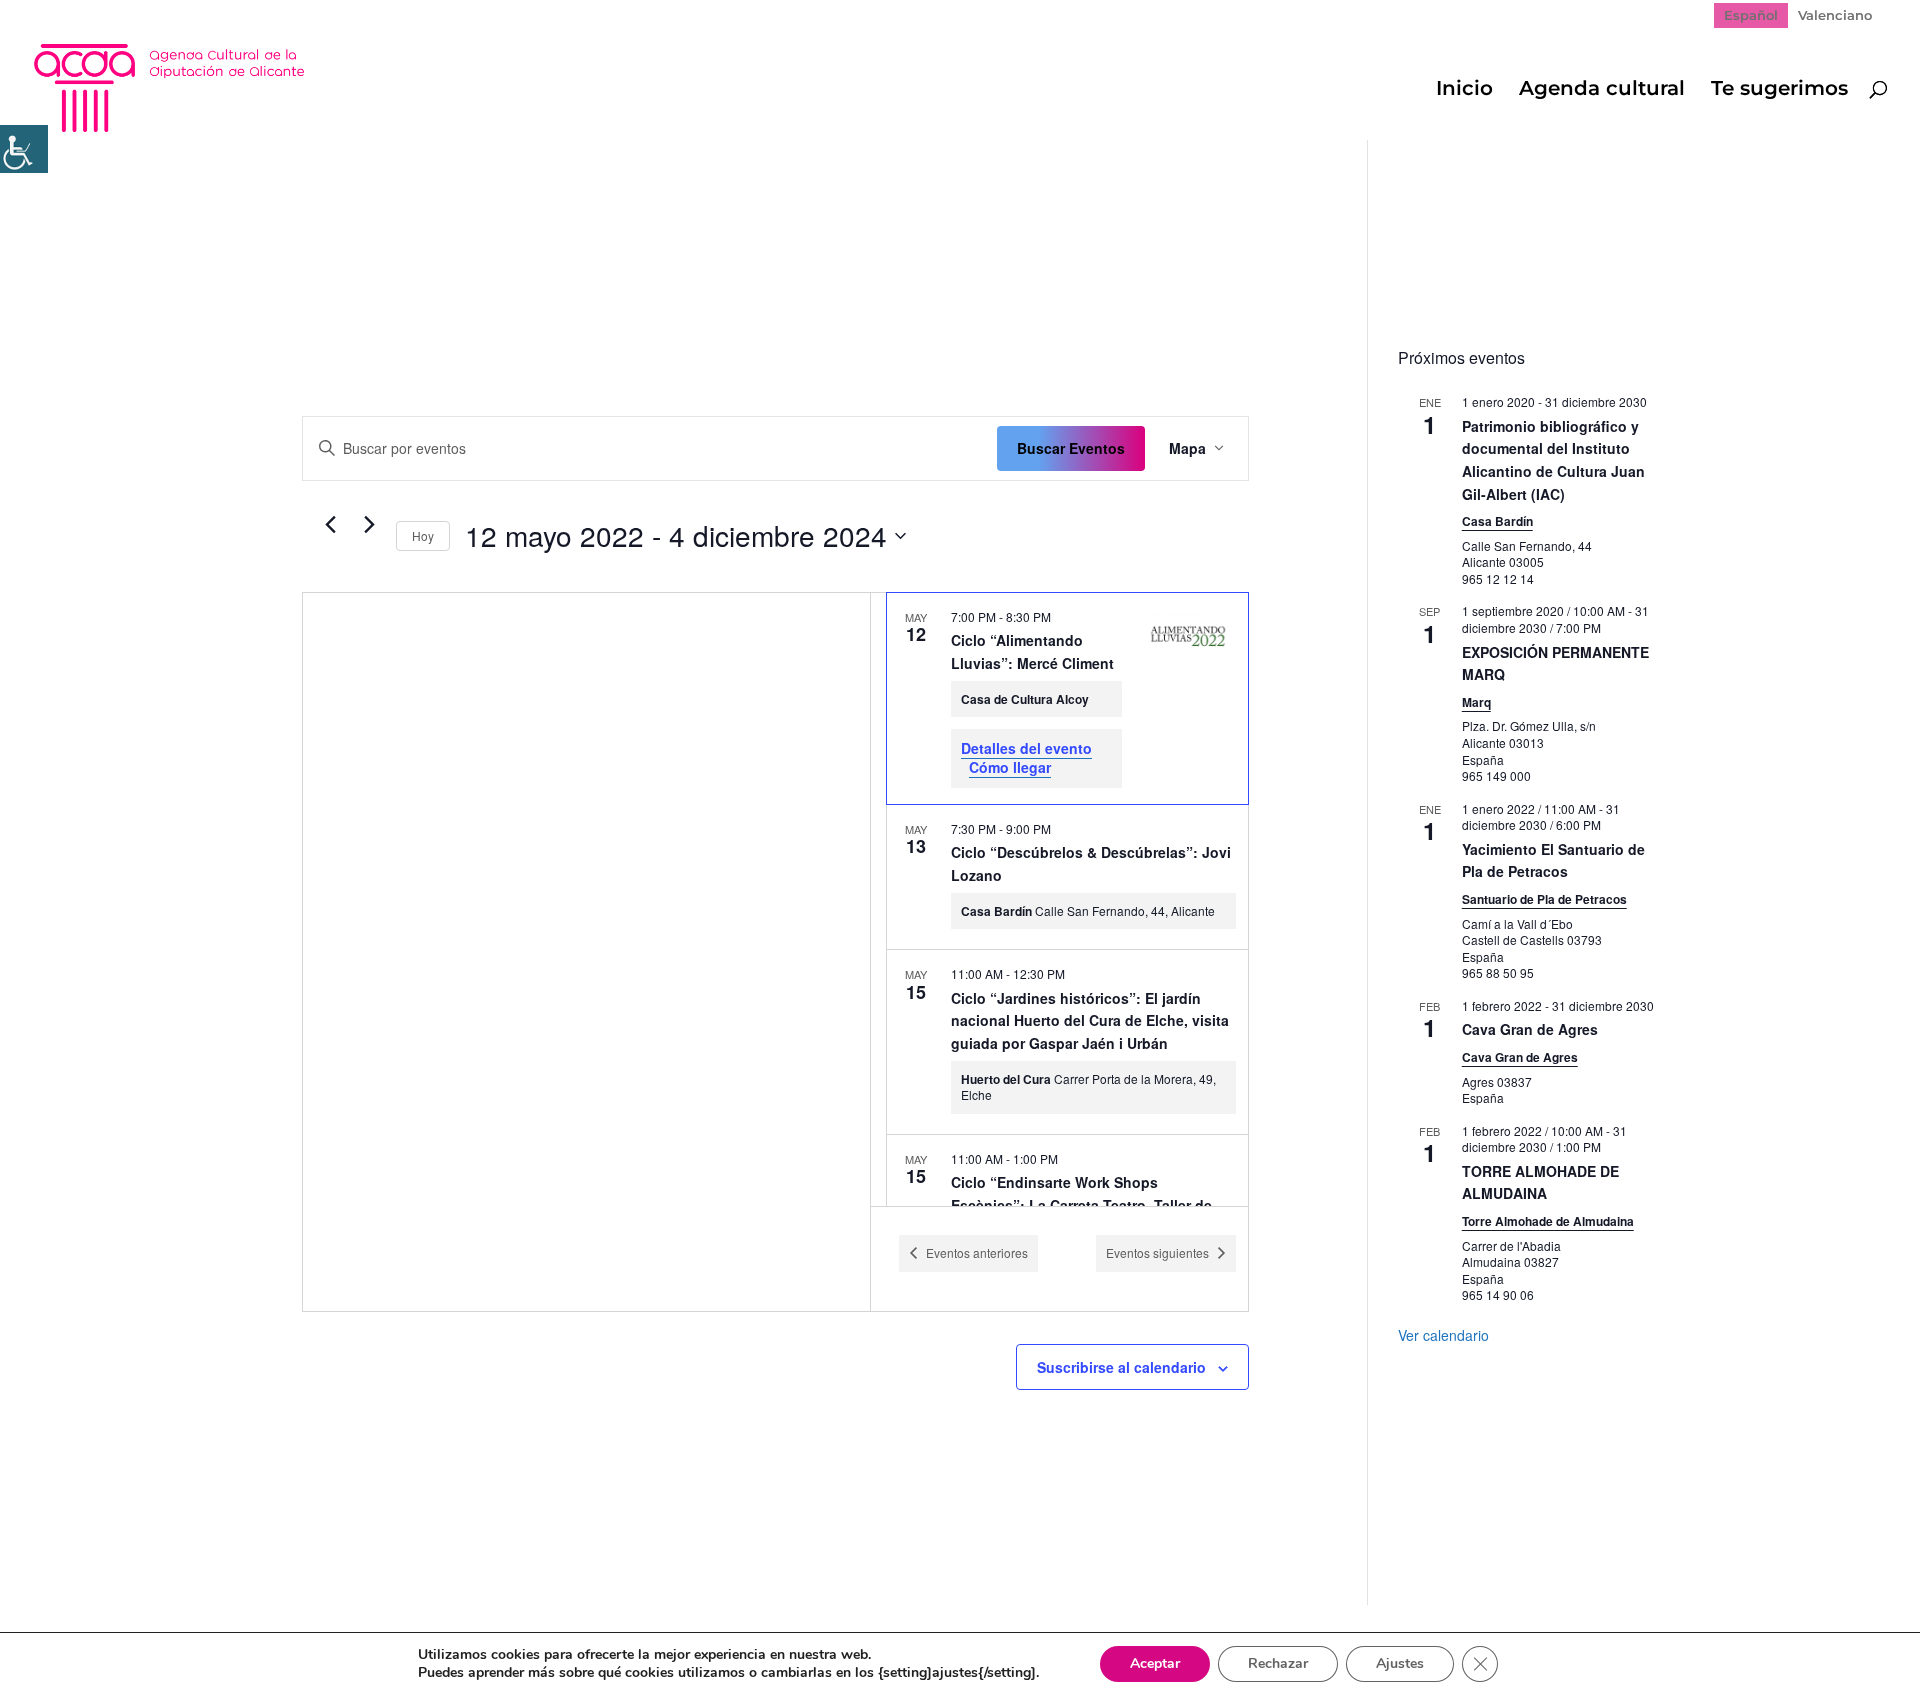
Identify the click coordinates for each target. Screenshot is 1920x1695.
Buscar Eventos (1071, 448)
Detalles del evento (1026, 748)
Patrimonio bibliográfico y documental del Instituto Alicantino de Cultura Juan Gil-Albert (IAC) (1553, 460)
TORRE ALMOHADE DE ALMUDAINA (1540, 1182)
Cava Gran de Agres (1530, 1029)
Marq (1476, 702)
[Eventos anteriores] (330, 525)
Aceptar (1155, 1663)
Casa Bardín (1497, 521)
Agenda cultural (1602, 90)
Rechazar (1278, 1663)
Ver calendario (1443, 1335)
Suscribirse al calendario (1121, 1367)
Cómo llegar (1010, 767)
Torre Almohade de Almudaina (1548, 1221)
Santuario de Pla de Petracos (1544, 899)
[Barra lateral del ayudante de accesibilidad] (24, 149)
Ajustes (1400, 1663)
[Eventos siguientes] (369, 525)
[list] (1059, 899)
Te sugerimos (1779, 90)
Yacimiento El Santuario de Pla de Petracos (1553, 860)
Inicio (1464, 90)
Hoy (423, 535)
